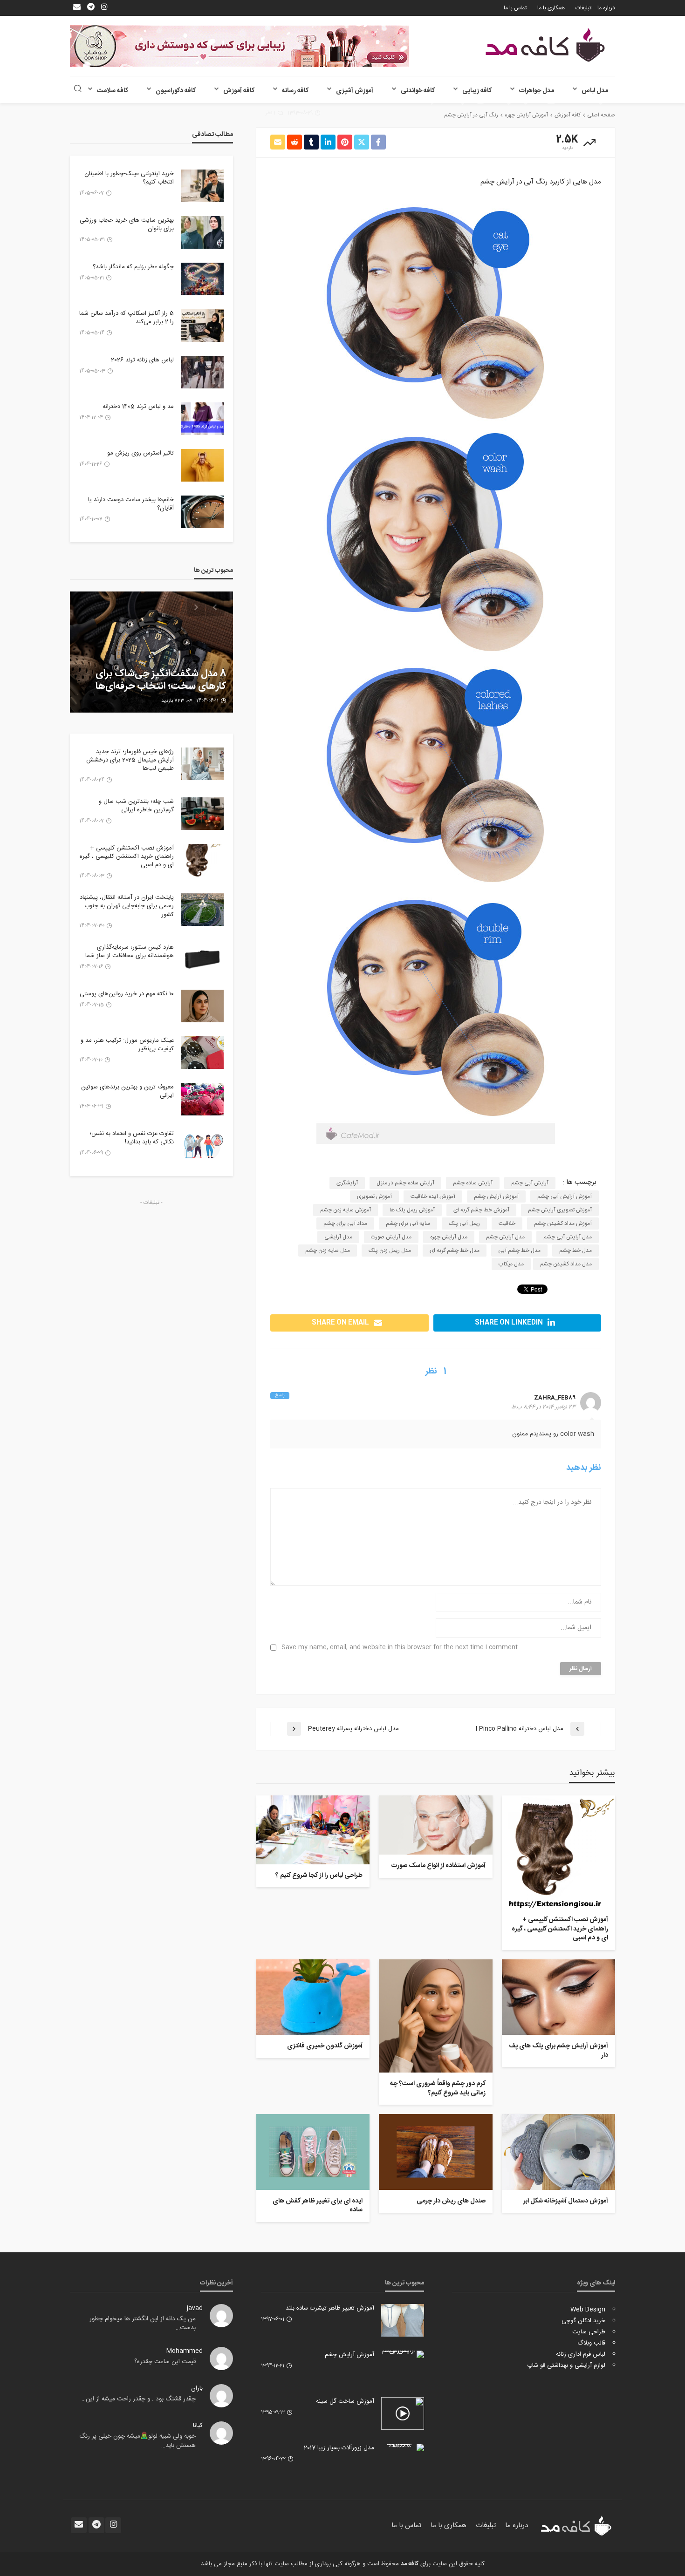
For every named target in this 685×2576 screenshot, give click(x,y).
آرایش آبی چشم (530, 1183)
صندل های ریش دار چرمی (451, 2202)
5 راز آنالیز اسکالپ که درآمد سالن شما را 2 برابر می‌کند (127, 318)
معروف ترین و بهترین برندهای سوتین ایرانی (127, 1091)
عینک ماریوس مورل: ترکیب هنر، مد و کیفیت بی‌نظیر (127, 1045)
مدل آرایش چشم (505, 1237)
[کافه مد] (545, 45)
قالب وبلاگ (591, 2343)
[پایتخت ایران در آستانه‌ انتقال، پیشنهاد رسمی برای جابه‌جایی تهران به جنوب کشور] (202, 910)
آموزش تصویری (374, 1196)
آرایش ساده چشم (473, 1183)
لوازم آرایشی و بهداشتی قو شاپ (566, 2365)
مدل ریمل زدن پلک (390, 1251)
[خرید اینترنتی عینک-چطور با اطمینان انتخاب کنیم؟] (202, 186)
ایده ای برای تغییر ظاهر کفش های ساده (318, 2206)
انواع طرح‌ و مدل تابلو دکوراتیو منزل (156, 686)
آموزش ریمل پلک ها (412, 1210)
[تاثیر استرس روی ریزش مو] (202, 465)
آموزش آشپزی (355, 91)
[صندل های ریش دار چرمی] (435, 2152)
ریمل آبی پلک (464, 1223)
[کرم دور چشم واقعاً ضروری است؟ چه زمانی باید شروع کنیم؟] (435, 2016)
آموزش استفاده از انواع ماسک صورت (438, 1866)
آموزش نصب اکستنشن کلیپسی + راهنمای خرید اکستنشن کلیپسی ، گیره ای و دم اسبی (560, 1929)
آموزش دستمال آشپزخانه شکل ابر (566, 2202)
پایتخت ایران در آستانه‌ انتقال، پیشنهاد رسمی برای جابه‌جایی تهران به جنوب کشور (127, 906)
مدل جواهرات (537, 91)
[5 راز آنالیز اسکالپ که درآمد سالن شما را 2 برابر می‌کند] (202, 326)
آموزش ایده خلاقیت (433, 1196)
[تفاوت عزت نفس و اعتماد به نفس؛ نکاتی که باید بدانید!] (202, 1146)
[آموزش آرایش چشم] (403, 2354)
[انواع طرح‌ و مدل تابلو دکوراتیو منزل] (151, 652)
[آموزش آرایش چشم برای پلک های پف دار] (558, 1997)
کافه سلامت (113, 91)
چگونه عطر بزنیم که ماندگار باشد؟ (133, 267)
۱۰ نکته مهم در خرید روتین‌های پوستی (127, 994)
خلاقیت (507, 1223)
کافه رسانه (295, 91)
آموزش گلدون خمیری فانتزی (325, 2046)
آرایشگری (347, 1183)
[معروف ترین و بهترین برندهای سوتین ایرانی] (202, 1099)
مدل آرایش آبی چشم (568, 1237)
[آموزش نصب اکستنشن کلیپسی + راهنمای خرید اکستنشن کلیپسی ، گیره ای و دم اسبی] (558, 1852)
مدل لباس (595, 91)
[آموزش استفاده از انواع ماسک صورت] (435, 1825)
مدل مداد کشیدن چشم (566, 1264)
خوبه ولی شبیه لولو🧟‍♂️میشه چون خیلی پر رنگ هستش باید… (137, 2441)
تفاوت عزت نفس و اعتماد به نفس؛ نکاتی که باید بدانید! (132, 1138)
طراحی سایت (589, 2332)
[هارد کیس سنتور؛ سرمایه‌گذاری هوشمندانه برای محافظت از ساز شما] (202, 959)
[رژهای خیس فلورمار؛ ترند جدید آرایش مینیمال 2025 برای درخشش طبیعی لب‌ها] (202, 764)
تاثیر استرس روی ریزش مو (140, 453)
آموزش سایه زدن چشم (346, 1210)
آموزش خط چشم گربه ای (481, 1210)
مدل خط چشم (575, 1251)
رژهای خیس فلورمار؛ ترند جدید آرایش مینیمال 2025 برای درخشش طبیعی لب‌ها (130, 760)
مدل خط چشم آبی (519, 1251)
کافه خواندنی (418, 91)
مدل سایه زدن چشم (328, 1251)
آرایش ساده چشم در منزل (405, 1183)
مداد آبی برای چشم (345, 1223)
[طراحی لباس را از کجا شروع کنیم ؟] (313, 1830)
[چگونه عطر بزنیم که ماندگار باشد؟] (202, 279)
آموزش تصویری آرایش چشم (560, 1210)
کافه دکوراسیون (176, 91)
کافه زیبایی (477, 91)
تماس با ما (515, 8)
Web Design (588, 2310)
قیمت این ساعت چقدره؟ (165, 2362)
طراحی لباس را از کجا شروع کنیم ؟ (319, 1876)
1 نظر (271, 113)
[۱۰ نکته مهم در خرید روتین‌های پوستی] (202, 1006)
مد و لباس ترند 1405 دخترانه (138, 407)
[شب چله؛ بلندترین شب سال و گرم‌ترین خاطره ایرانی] (202, 814)
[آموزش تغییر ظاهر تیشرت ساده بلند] (403, 2320)
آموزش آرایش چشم (496, 1196)
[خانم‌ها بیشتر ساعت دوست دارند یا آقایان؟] (202, 512)
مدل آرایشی (338, 1237)
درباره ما (606, 8)
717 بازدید (170, 701)
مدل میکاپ (511, 1264)
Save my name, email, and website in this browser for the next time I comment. (399, 1648)
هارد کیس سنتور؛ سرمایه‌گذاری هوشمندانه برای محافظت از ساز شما (130, 952)
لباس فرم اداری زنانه (581, 2354)
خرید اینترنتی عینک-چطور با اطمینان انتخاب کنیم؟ (129, 178)
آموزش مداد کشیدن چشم (563, 1223)
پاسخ (280, 1396)
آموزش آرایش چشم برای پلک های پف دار (558, 2051)
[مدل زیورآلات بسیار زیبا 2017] (403, 2447)
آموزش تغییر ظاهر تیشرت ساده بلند (330, 2308)
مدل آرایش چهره (449, 1237)
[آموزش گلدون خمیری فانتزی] (313, 1997)
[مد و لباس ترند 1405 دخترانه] (202, 419)
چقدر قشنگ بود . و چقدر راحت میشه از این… (139, 2399)
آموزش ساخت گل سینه (345, 2401)
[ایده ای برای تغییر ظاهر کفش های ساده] (313, 2152)
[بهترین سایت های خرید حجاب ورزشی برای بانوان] (202, 232)
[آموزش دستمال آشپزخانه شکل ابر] (558, 2152)
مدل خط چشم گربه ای (455, 1251)
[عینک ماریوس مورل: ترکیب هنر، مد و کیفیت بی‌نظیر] (202, 1053)
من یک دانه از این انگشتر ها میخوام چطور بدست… (143, 2324)
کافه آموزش (239, 91)
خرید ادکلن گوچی (583, 2321)
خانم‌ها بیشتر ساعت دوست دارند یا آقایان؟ (131, 504)
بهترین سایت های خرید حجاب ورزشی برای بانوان (127, 224)
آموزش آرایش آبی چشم (565, 1196)
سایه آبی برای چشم (408, 1223)
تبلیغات (583, 8)
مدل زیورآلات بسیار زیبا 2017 (339, 2448)
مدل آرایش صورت (391, 1237)
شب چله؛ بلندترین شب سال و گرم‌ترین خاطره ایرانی (136, 806)
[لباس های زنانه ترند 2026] (202, 372)
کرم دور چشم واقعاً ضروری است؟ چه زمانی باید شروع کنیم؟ (438, 2089)
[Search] (78, 90)
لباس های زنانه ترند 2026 (142, 360)
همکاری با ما (551, 8)
